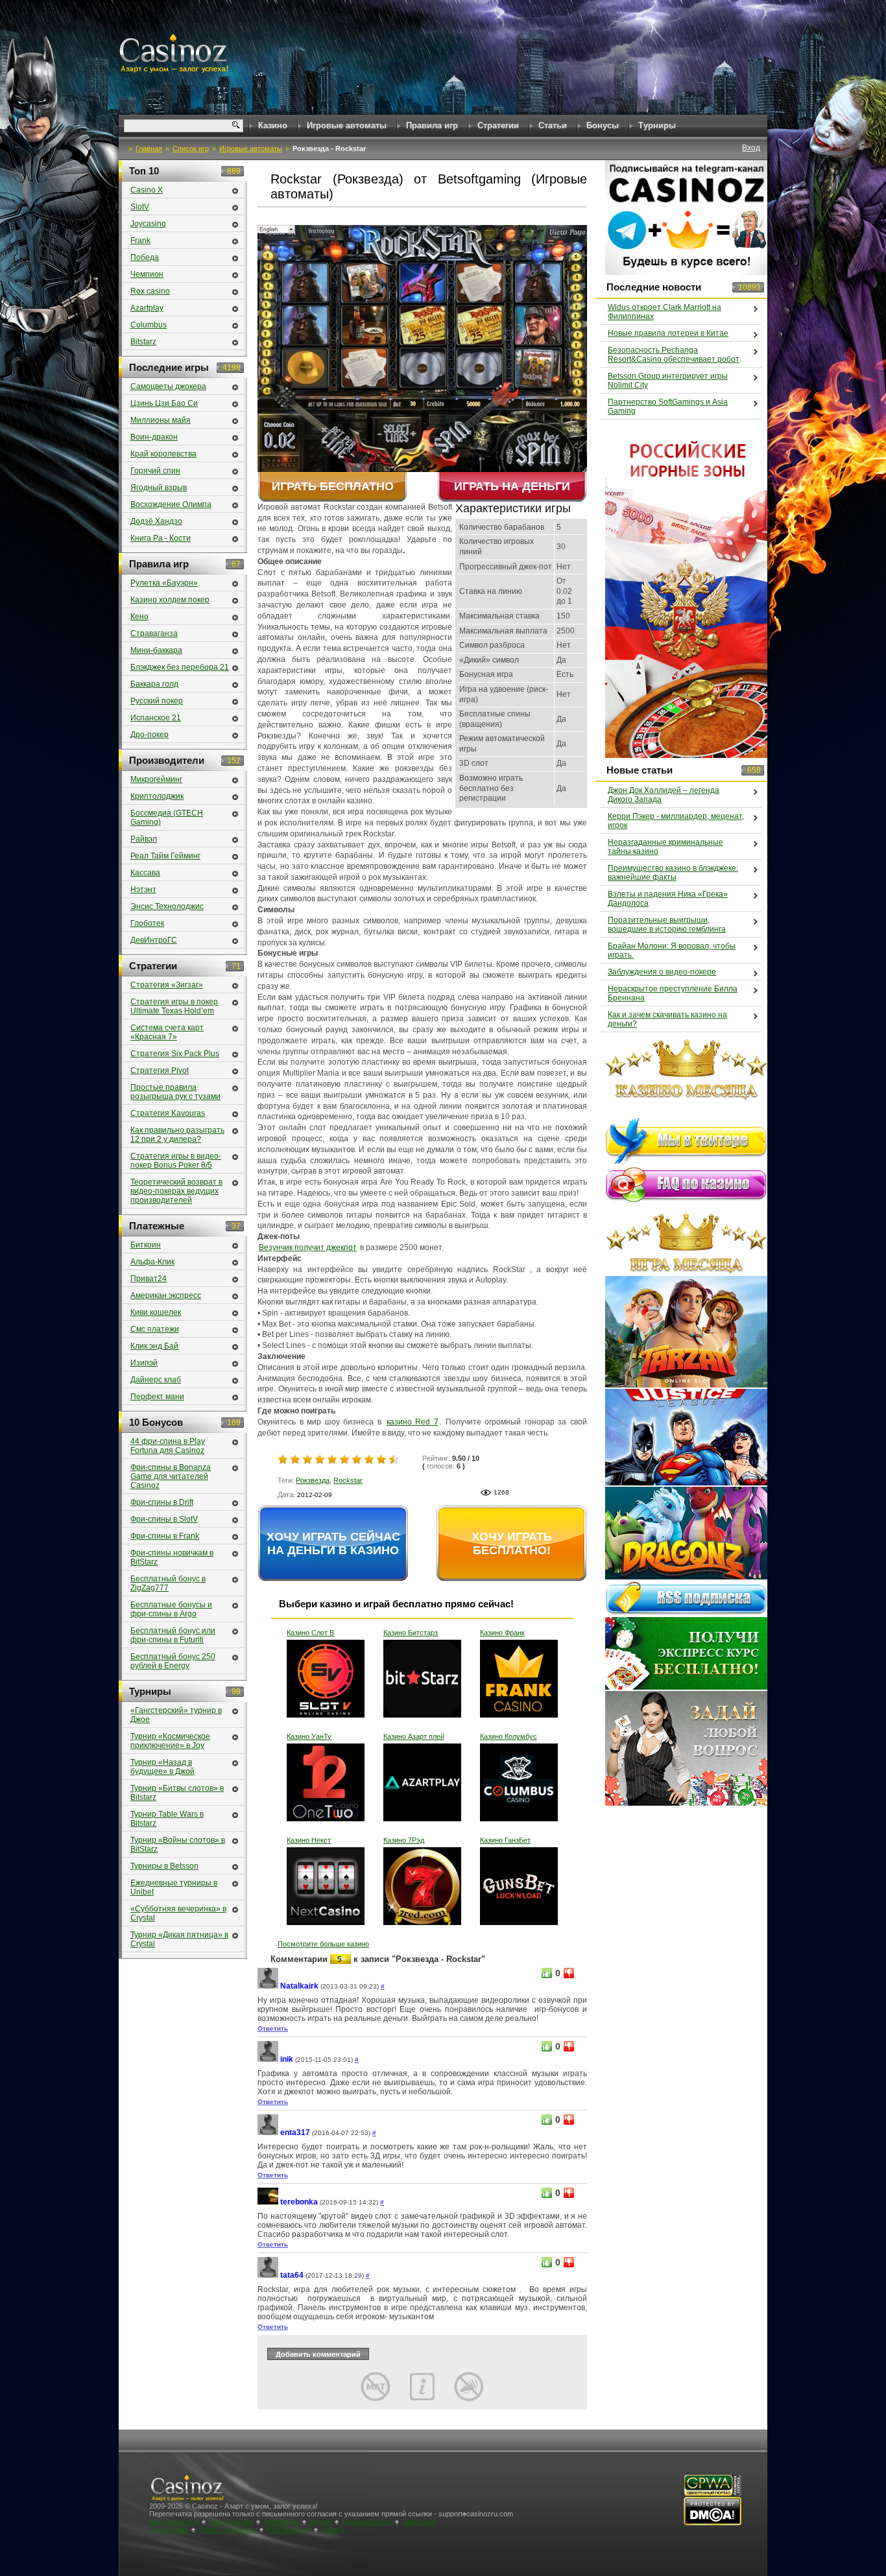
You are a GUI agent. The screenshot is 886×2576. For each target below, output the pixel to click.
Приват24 (149, 1279)
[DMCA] (712, 2523)
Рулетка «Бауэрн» (164, 583)
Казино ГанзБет (505, 1840)
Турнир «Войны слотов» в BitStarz (178, 1845)
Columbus (149, 325)
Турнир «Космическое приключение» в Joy (170, 1741)
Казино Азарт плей (414, 1736)
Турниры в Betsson (164, 1866)
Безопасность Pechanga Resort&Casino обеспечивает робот (674, 355)
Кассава (145, 873)
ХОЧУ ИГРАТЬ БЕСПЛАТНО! (512, 1543)
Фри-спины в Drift (162, 1502)
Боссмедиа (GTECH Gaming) (167, 818)
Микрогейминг (156, 779)
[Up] (547, 1973)
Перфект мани (157, 1397)
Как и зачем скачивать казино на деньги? (667, 1019)
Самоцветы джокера (168, 386)
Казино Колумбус (509, 1736)
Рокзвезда (313, 1480)
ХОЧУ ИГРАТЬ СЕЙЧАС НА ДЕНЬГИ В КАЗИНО (333, 1543)
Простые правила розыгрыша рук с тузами (175, 1092)
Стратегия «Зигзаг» (167, 985)
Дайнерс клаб (156, 1380)
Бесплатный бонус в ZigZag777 (168, 1583)
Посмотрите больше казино (323, 1944)
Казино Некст (309, 1840)
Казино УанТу (309, 1736)
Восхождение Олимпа (171, 504)
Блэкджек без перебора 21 (180, 667)
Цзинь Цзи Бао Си (164, 403)
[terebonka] (268, 2202)
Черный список (367, 2522)
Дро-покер (150, 735)
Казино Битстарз (411, 1633)
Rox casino (150, 291)
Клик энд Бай (154, 1346)
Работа (333, 2529)
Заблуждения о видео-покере (662, 972)
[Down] (569, 1973)
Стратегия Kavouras (168, 1113)
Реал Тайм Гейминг (165, 856)
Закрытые (419, 2522)
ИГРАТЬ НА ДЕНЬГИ (512, 486)
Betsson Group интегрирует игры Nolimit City (668, 381)
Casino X (147, 190)
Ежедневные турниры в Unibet (174, 1887)
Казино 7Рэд (404, 1840)
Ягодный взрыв (159, 488)
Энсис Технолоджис (167, 906)
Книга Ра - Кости (161, 538)
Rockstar (348, 1480)
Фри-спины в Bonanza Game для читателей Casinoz (171, 1476)
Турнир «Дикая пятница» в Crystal (179, 1939)
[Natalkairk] (268, 1986)
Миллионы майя (161, 420)
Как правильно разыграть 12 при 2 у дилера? (177, 1135)
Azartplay (147, 308)
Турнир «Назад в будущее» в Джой (162, 1767)
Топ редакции (231, 2522)
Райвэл (144, 839)
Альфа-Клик (152, 1262)
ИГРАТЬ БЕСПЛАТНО (333, 486)
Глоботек (147, 923)
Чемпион (147, 274)
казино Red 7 (413, 1422)
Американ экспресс (166, 1295)
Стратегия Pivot (160, 1070)
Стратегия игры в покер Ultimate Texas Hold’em (174, 1006)
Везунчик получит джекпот (308, 1247)
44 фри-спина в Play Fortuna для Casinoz (168, 1446)
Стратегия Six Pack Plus (175, 1054)
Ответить (273, 2028)
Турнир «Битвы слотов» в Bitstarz (177, 1793)
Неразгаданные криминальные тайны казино (665, 847)
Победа (145, 257)
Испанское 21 (156, 718)
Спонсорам (169, 2529)
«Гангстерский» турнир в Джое (176, 1715)
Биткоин (146, 1245)
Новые (320, 2522)
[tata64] (268, 2275)
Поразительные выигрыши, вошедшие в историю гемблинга (667, 925)
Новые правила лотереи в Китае (668, 333)
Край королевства (163, 454)
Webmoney (281, 2522)
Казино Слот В (310, 1633)
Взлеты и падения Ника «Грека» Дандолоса (668, 899)
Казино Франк (502, 1633)
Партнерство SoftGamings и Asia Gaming (668, 407)
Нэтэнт (143, 890)
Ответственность (227, 2529)
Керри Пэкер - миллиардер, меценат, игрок (676, 821)
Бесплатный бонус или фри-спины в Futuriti (173, 1635)
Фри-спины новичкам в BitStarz (172, 1557)
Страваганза (154, 633)
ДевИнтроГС (154, 940)
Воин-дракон (154, 437)
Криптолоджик (157, 796)
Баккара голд (154, 684)
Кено (139, 617)
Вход (751, 148)
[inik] (268, 2060)
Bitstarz (143, 342)
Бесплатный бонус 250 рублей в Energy (173, 1661)
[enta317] (268, 2133)
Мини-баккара (156, 650)
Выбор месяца (174, 2522)
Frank (140, 241)
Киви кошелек (156, 1312)
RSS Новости (289, 2529)
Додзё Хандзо (156, 521)
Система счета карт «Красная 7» (167, 1032)
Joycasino (148, 224)
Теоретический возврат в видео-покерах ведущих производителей (176, 1191)
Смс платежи (155, 1329)
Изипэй (144, 1363)
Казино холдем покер (170, 600)
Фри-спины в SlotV (164, 1519)
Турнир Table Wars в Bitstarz (167, 1819)
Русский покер (157, 701)
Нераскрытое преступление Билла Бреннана (673, 993)
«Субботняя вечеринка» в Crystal (178, 1913)
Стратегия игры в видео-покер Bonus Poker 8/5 (176, 1161)
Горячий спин (155, 471)
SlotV (140, 207)
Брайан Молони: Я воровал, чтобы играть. (672, 951)
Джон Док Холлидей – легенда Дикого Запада (664, 795)
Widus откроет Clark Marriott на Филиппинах (664, 312)
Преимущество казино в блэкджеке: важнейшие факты (673, 873)
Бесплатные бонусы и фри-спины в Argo (171, 1609)
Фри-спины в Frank (165, 1536)
